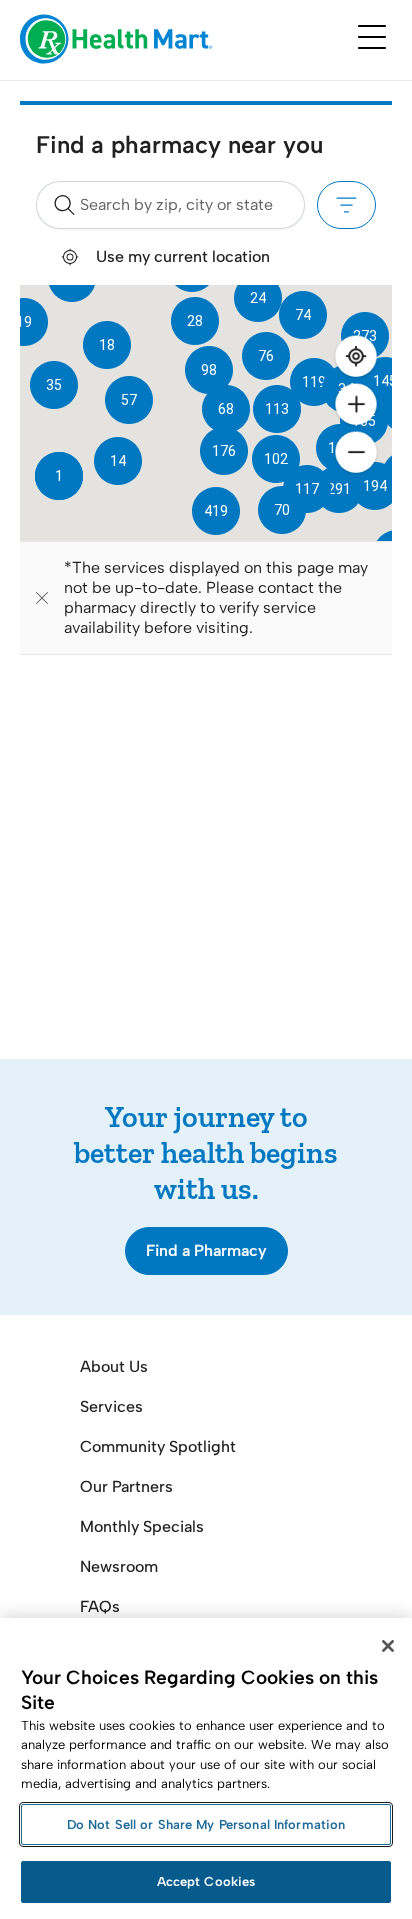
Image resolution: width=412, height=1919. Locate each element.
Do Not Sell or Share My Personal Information (206, 1824)
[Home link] (116, 40)
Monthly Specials (142, 1526)
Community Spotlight (158, 1446)
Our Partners (126, 1486)
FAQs (100, 1606)
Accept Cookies (206, 1881)
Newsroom (119, 1566)
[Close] (388, 1646)
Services (111, 1406)
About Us (114, 1366)
